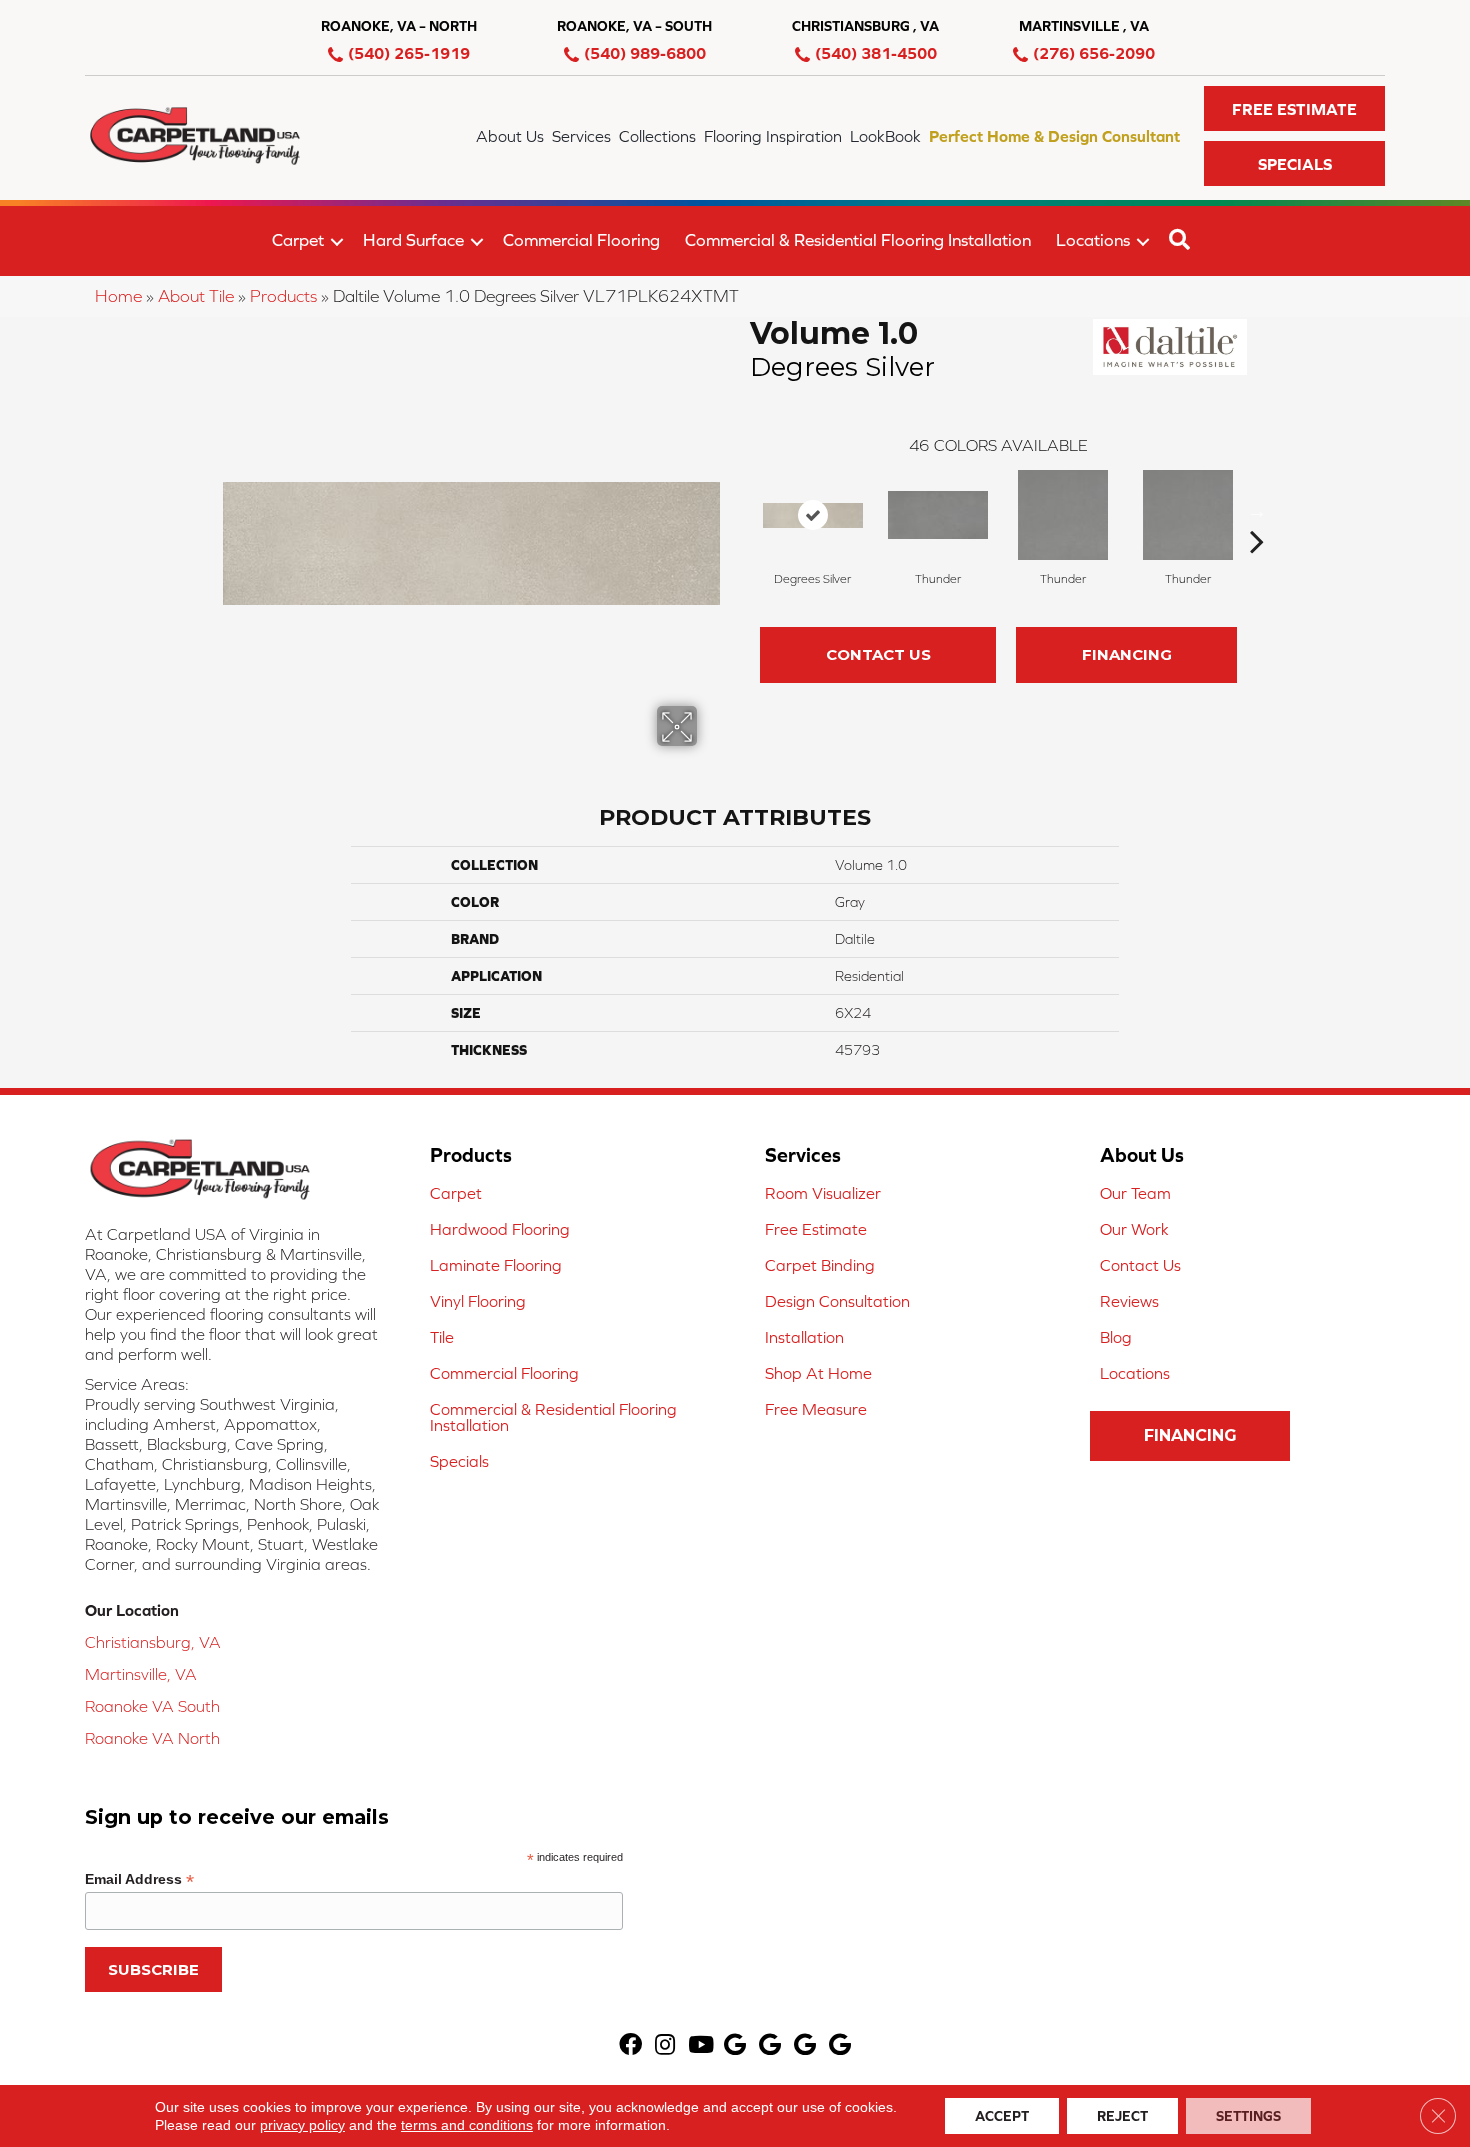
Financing (1127, 654)
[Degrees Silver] (813, 515)
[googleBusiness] (735, 2046)
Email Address (139, 1879)
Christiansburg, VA (153, 1642)
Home (118, 296)
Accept (1002, 2116)
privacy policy (302, 2125)
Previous (740, 511)
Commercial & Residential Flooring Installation (858, 240)
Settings (1248, 2116)
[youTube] (701, 2046)
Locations (1093, 240)
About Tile (196, 296)
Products (283, 296)
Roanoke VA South (152, 1706)
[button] (1294, 108)
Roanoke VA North (152, 1738)
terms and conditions (467, 2125)
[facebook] (630, 2046)
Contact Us (878, 654)
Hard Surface (413, 240)
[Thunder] (938, 515)
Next (1257, 511)
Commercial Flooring (581, 240)
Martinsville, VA (141, 1674)
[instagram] (665, 2046)
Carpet (298, 240)
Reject (1122, 2116)
